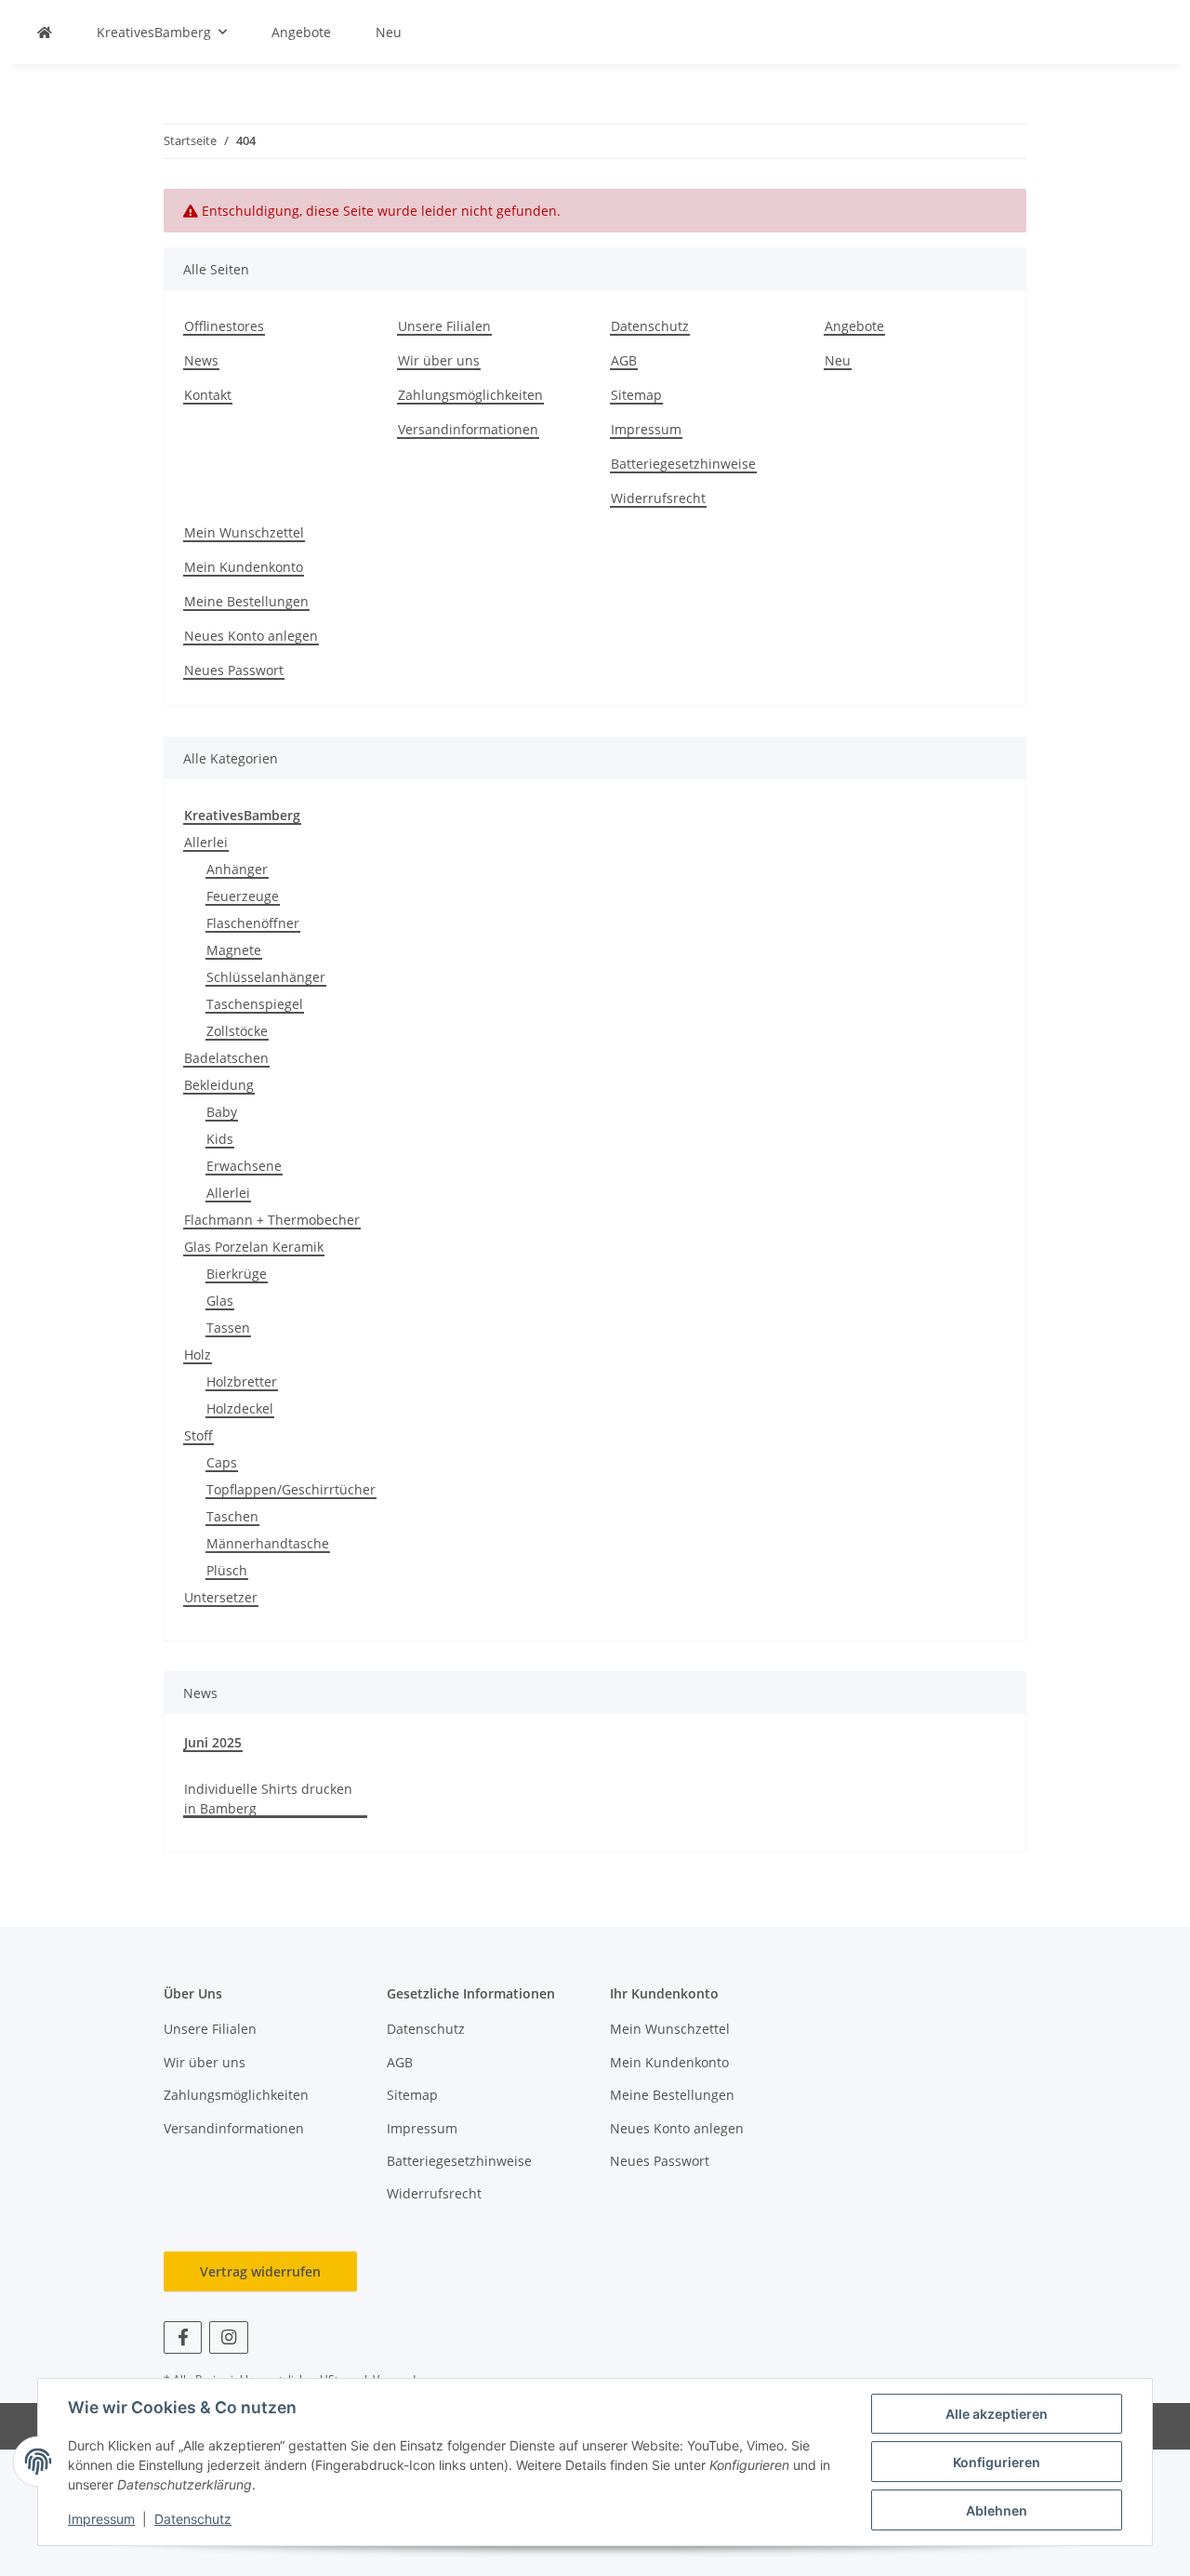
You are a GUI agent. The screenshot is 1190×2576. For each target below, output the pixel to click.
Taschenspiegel (255, 1004)
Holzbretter (242, 1381)
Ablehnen (997, 2510)
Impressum (101, 2519)
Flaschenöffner (253, 923)
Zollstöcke (237, 1031)
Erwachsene (244, 1166)
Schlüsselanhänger (266, 977)
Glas (220, 1301)
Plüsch (227, 1570)
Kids (220, 1139)
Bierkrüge (237, 1274)
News (201, 360)
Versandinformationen (468, 429)
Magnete (234, 950)
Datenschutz (193, 2519)
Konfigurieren (997, 2462)
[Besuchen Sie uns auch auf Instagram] (228, 2337)
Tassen (228, 1328)
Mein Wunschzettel (244, 532)
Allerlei (206, 842)
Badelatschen (226, 1058)
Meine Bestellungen (246, 601)
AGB (624, 360)
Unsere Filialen (444, 326)
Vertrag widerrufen (260, 2271)
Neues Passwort (234, 670)
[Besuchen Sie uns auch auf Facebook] (183, 2337)
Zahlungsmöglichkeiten (470, 395)
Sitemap (636, 395)
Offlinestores (224, 326)
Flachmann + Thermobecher (272, 1220)
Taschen (232, 1516)
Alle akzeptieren (997, 2414)
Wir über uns (439, 360)
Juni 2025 (213, 1742)
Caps (222, 1462)
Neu (389, 32)
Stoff (198, 1435)
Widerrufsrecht (658, 498)
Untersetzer (221, 1597)
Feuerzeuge (243, 896)
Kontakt (208, 395)
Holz (198, 1354)
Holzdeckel (240, 1408)
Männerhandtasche (268, 1543)
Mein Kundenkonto (244, 567)
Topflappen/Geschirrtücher (291, 1489)
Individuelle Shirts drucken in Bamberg (268, 1799)
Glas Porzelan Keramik (254, 1247)
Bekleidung (219, 1085)
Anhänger (237, 869)
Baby (222, 1112)
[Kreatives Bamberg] (45, 32)
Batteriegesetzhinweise (683, 464)
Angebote (301, 32)
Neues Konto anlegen (251, 636)
